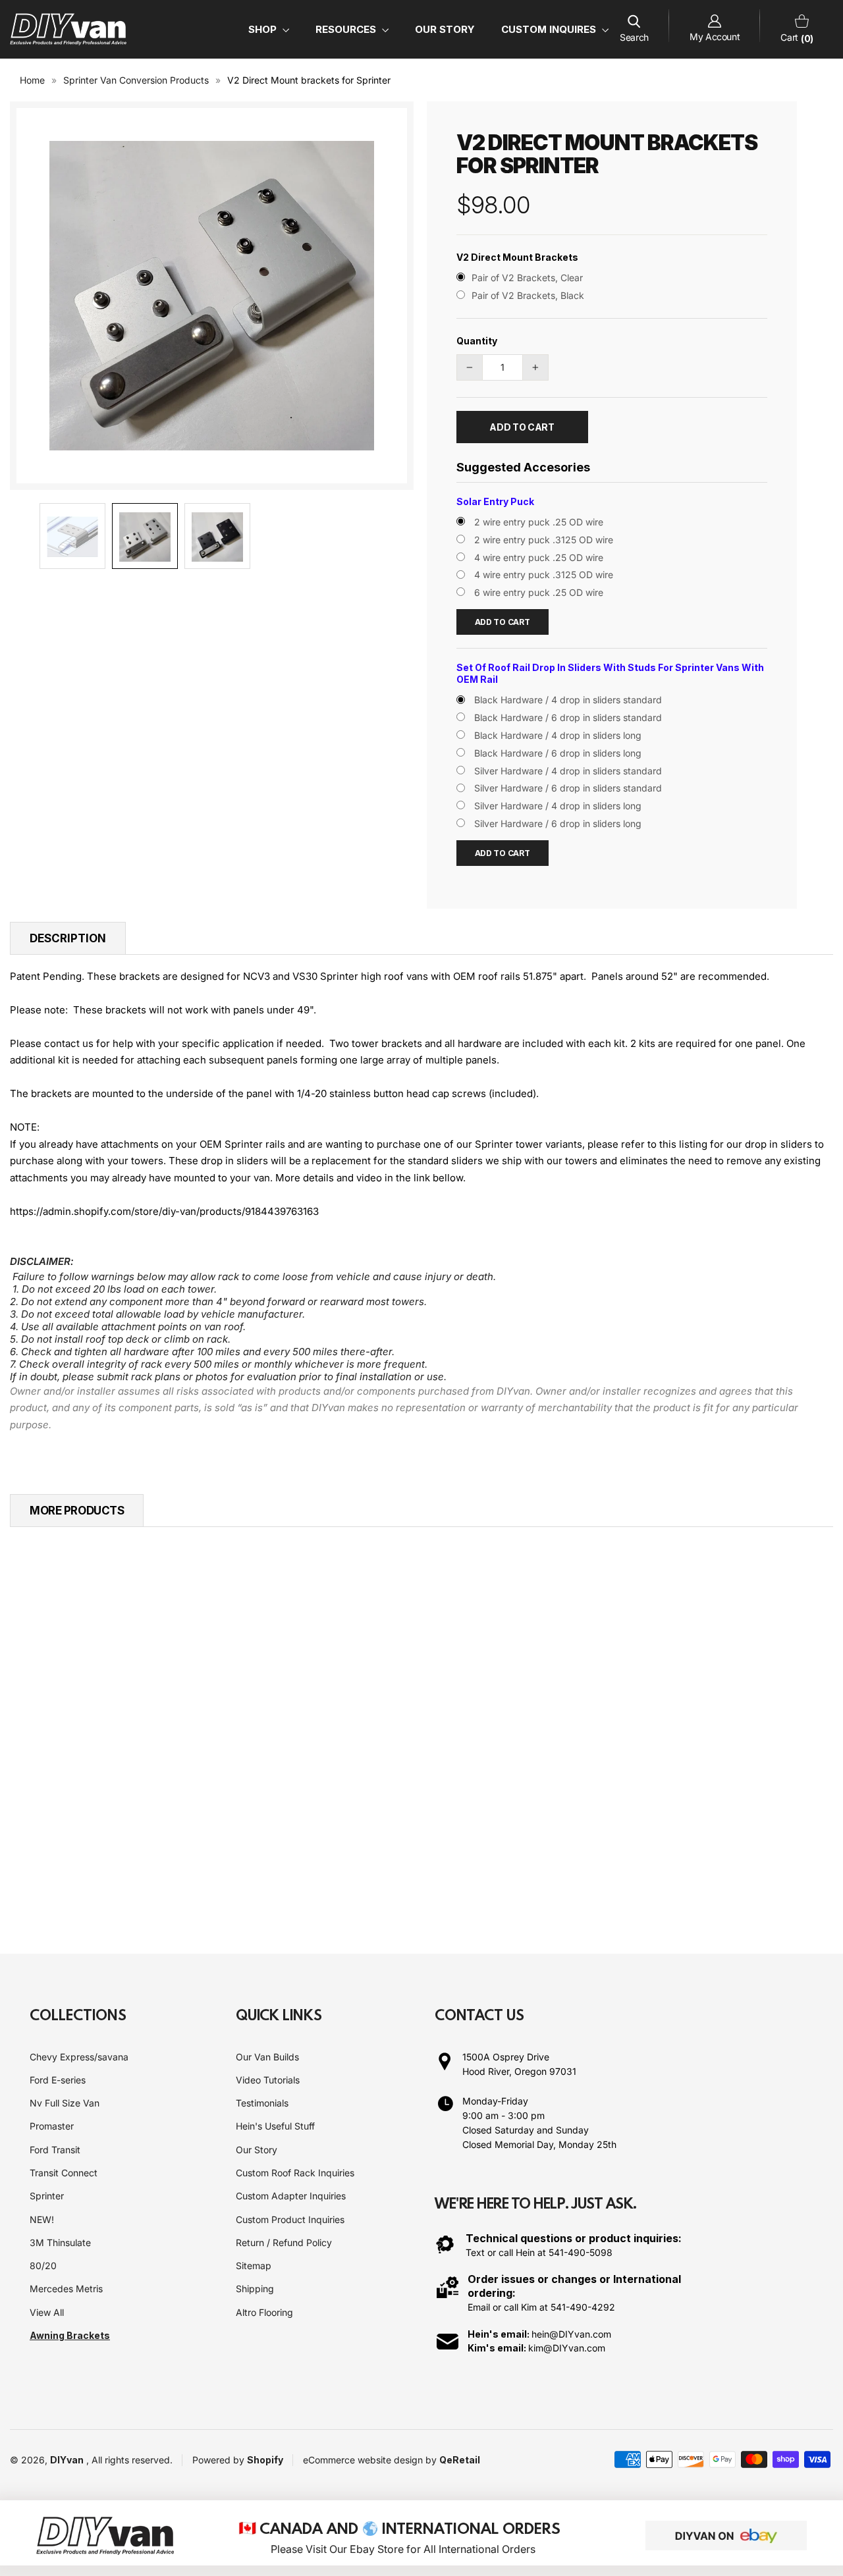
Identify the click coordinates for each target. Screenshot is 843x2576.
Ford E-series (58, 2080)
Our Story (445, 29)
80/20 (43, 2266)
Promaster (52, 2126)
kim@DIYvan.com (567, 2348)
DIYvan (67, 2460)
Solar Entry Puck (495, 501)
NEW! (42, 2219)
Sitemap (254, 2266)
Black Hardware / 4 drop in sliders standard (568, 700)
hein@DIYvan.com (571, 2334)
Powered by (220, 2460)
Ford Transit (55, 2150)
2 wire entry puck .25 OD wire (539, 522)
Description (68, 938)
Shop (264, 29)
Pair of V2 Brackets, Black (528, 295)
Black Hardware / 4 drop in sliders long (558, 735)
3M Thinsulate (60, 2242)
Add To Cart (503, 622)
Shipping (255, 2289)
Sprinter (47, 2196)
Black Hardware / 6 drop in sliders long (558, 753)
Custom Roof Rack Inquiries (295, 2173)
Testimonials (262, 2103)
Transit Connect (64, 2173)
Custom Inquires (550, 29)
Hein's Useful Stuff (275, 2126)
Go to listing (89, 1807)
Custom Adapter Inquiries (291, 2196)
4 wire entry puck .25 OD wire (539, 557)
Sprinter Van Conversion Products (136, 80)
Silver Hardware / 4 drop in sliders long (558, 806)
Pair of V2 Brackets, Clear (527, 278)
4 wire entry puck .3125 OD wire (544, 575)
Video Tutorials (268, 2080)
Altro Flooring (264, 2312)
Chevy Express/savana (79, 2057)
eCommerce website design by (371, 2460)
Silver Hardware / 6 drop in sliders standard (568, 788)
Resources (347, 29)
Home (32, 80)
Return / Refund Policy (284, 2242)
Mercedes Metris (66, 2289)
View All (47, 2312)
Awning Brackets (70, 2335)
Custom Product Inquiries (290, 2219)
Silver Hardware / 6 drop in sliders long (558, 823)
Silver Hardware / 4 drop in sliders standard (568, 771)
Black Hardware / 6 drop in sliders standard (568, 717)
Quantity (477, 341)
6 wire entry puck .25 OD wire (539, 592)
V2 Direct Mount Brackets (517, 257)
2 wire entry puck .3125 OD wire (544, 540)
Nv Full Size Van (65, 2103)
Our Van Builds (267, 2057)
